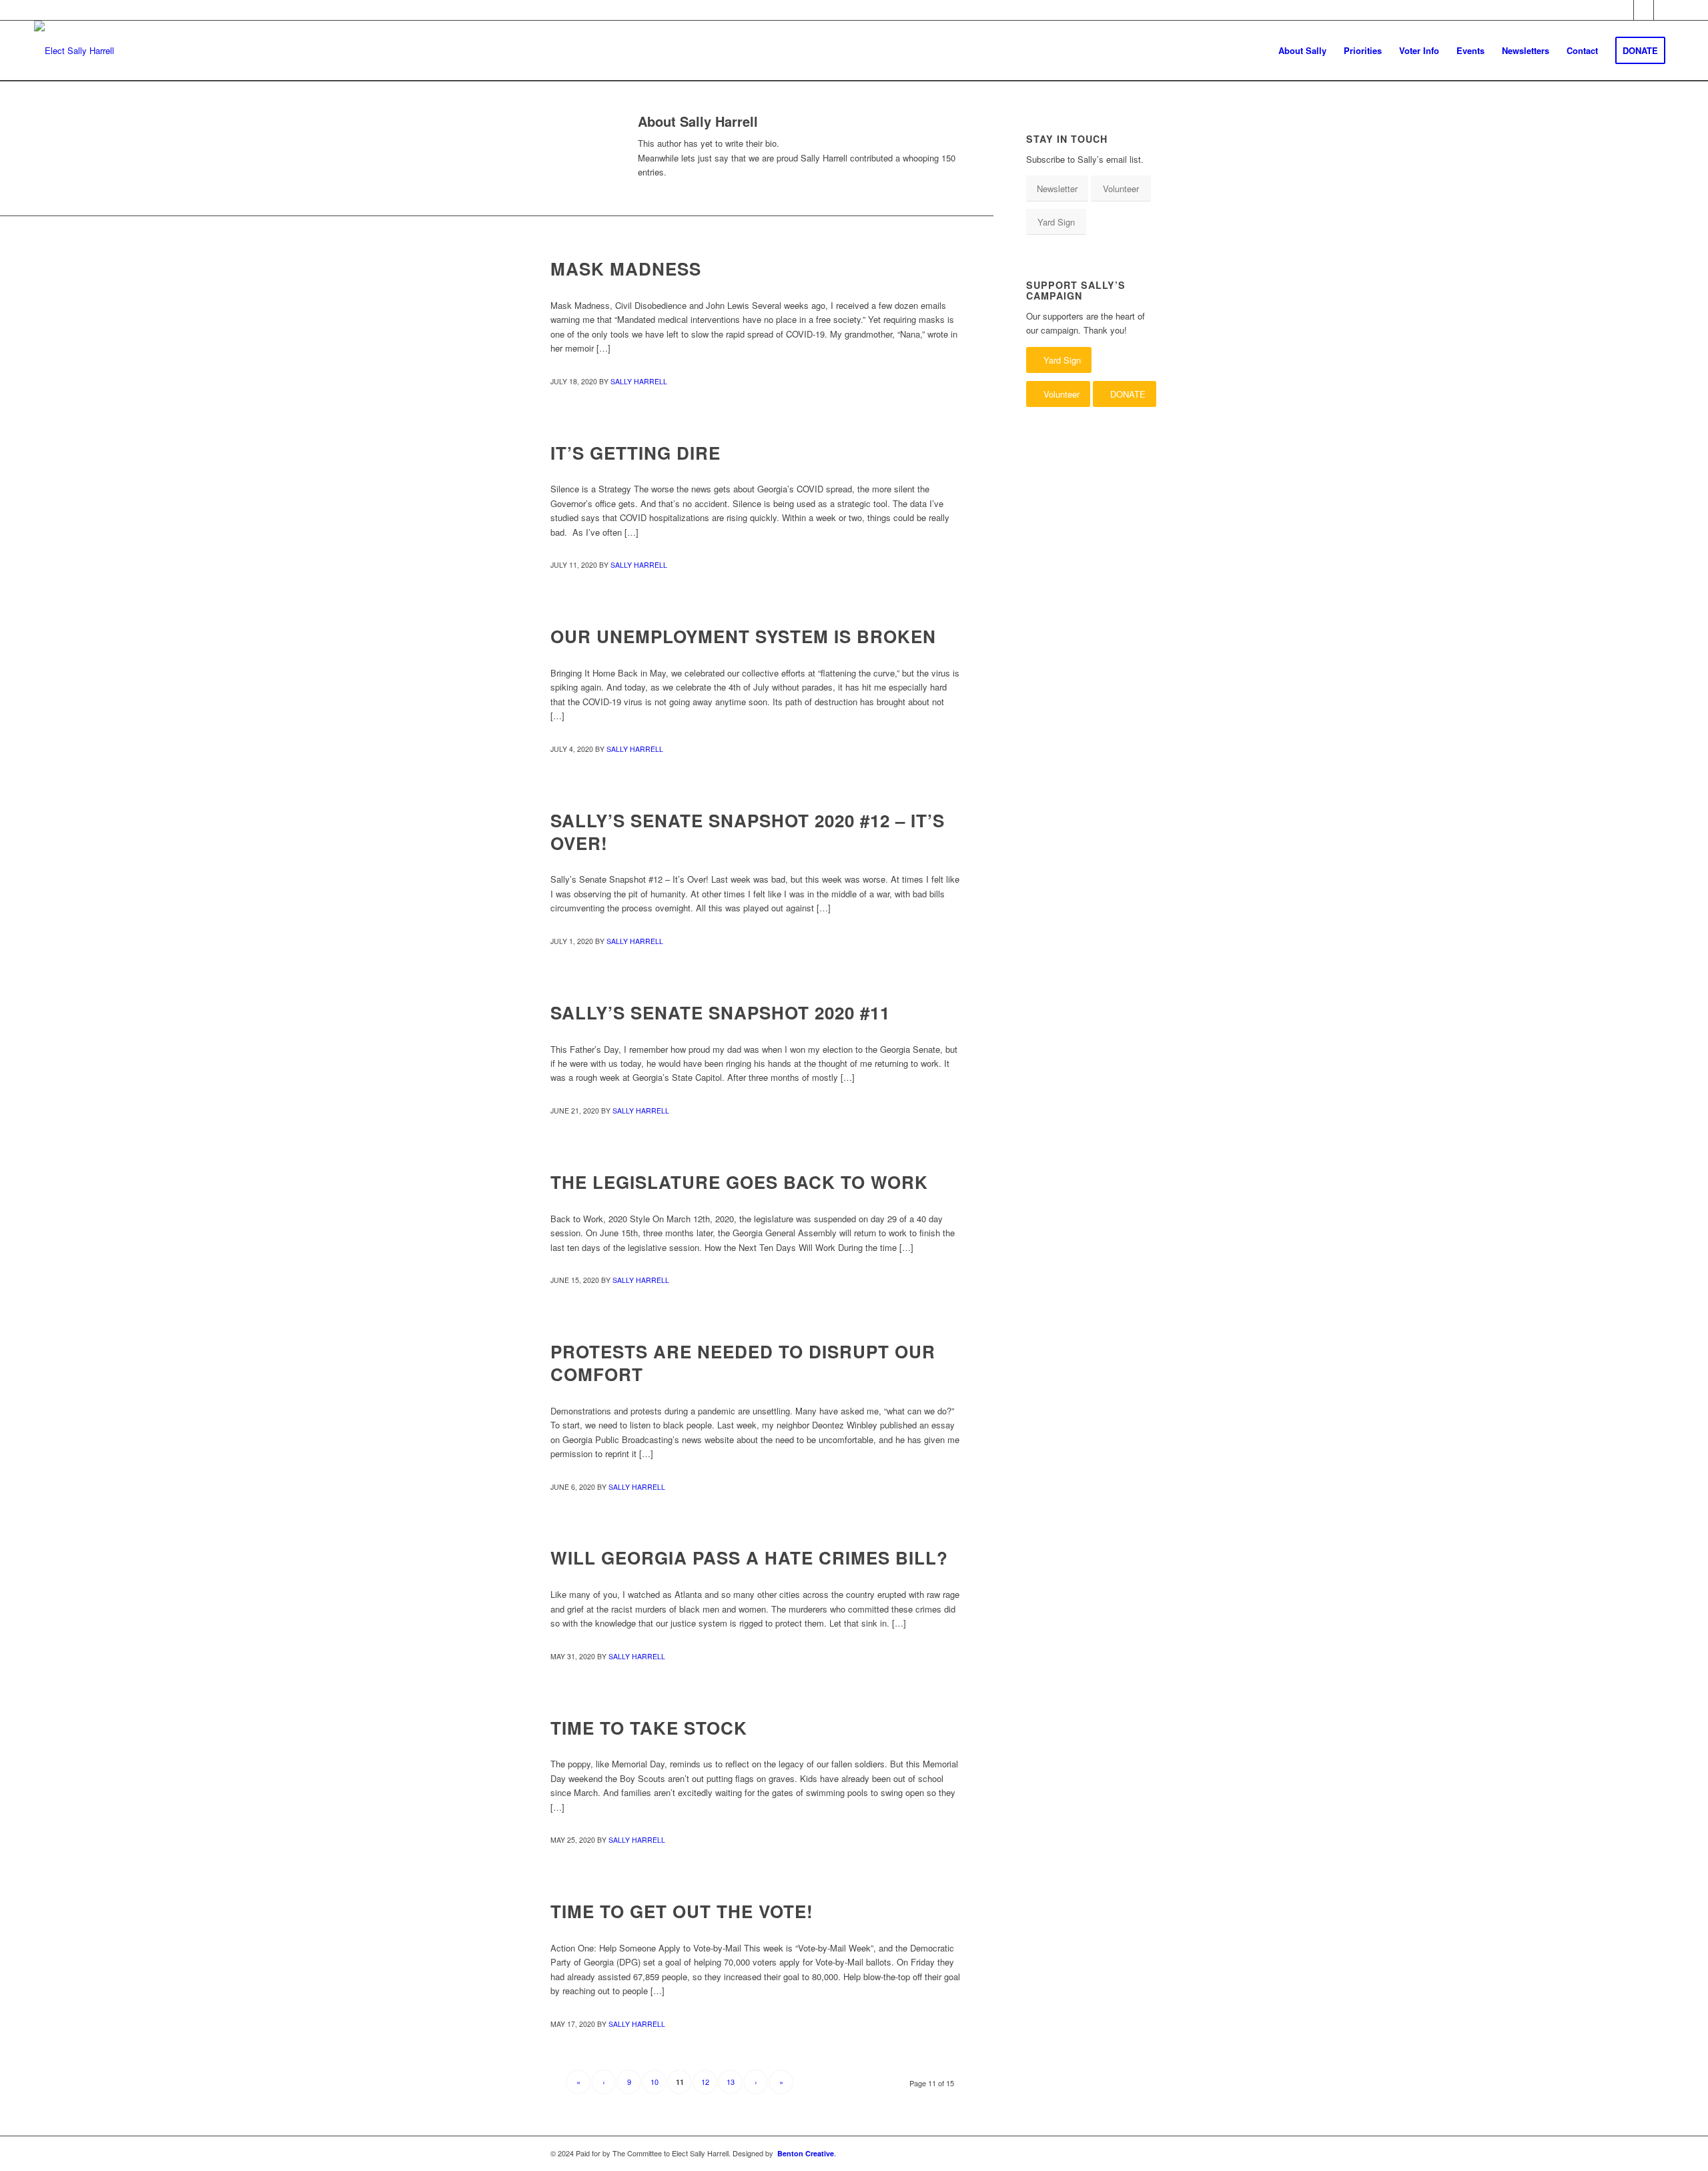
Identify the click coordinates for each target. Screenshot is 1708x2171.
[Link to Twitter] (1644, 10)
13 (731, 2082)
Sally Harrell (639, 381)
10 (655, 2082)
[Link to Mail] (1664, 10)
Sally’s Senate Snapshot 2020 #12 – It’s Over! (748, 832)
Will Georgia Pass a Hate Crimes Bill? (749, 1558)
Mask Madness (626, 269)
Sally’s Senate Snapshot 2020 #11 (720, 1012)
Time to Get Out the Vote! (682, 1911)
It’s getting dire (635, 453)
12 (705, 2082)
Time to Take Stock (649, 1728)
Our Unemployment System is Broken (743, 636)
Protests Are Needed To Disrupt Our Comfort (743, 1363)
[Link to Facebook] (1624, 10)
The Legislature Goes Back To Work (739, 1182)
